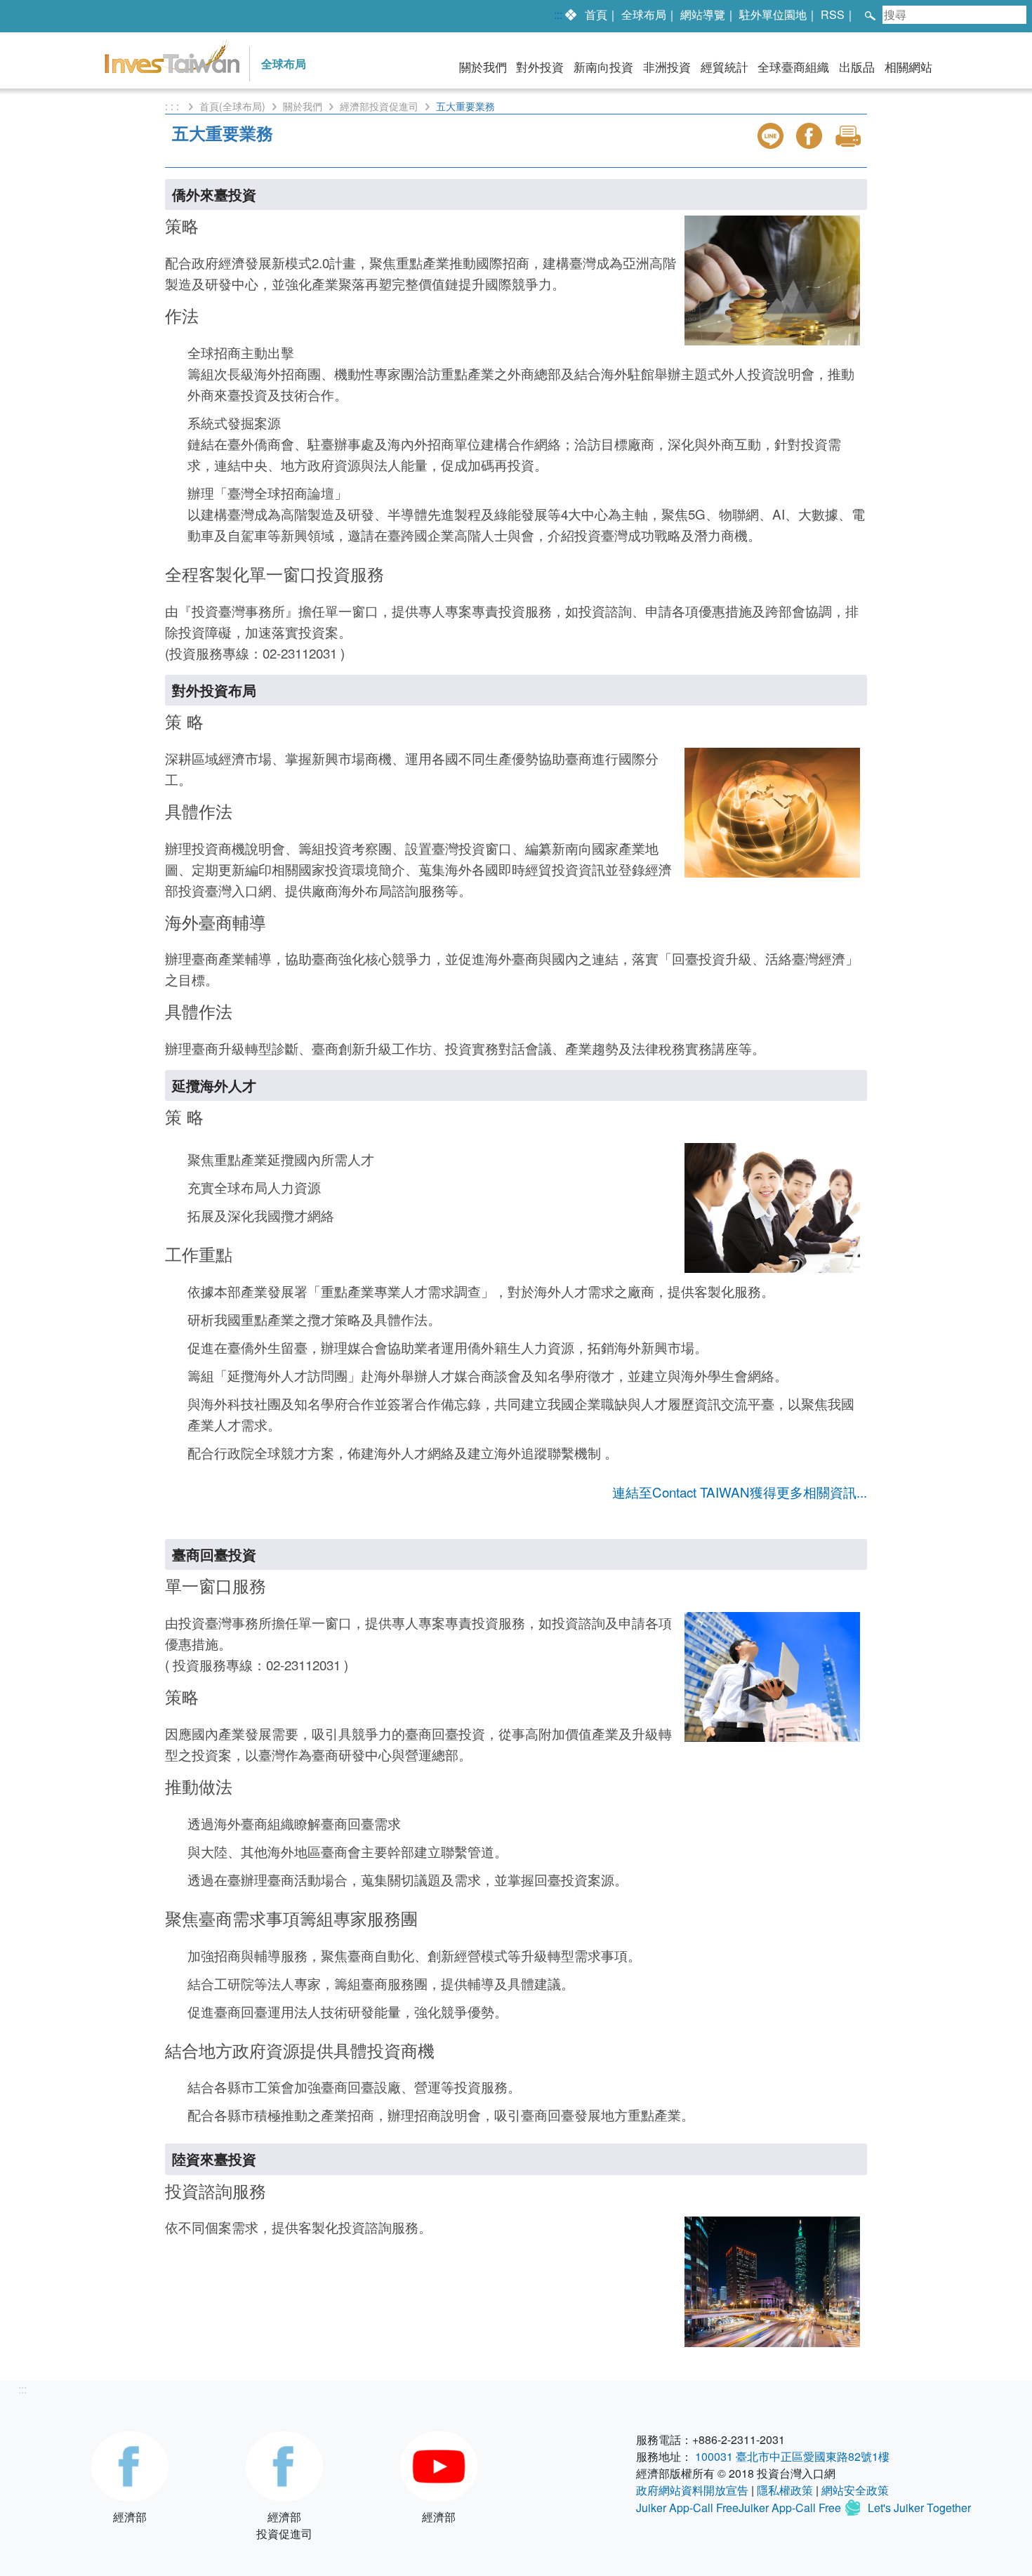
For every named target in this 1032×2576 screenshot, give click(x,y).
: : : (173, 106)
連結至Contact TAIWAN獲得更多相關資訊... (740, 1492)
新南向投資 (603, 67)
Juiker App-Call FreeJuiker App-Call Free (740, 2508)
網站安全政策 (855, 2490)
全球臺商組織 (793, 67)
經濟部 (130, 2517)
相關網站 (908, 67)
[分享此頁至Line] (772, 136)
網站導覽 (703, 14)
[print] (849, 136)
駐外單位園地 (773, 14)
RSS (833, 14)
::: (558, 14)
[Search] (869, 14)
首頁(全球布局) (232, 106)
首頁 (596, 14)
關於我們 (483, 67)
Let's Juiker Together (919, 2508)
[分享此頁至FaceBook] (811, 136)
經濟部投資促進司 (379, 106)
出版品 (857, 67)
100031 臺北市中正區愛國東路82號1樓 (792, 2456)
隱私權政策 (785, 2490)
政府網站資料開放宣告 (692, 2490)
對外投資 (540, 67)
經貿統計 (725, 67)
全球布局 (644, 14)
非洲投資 (667, 67)
